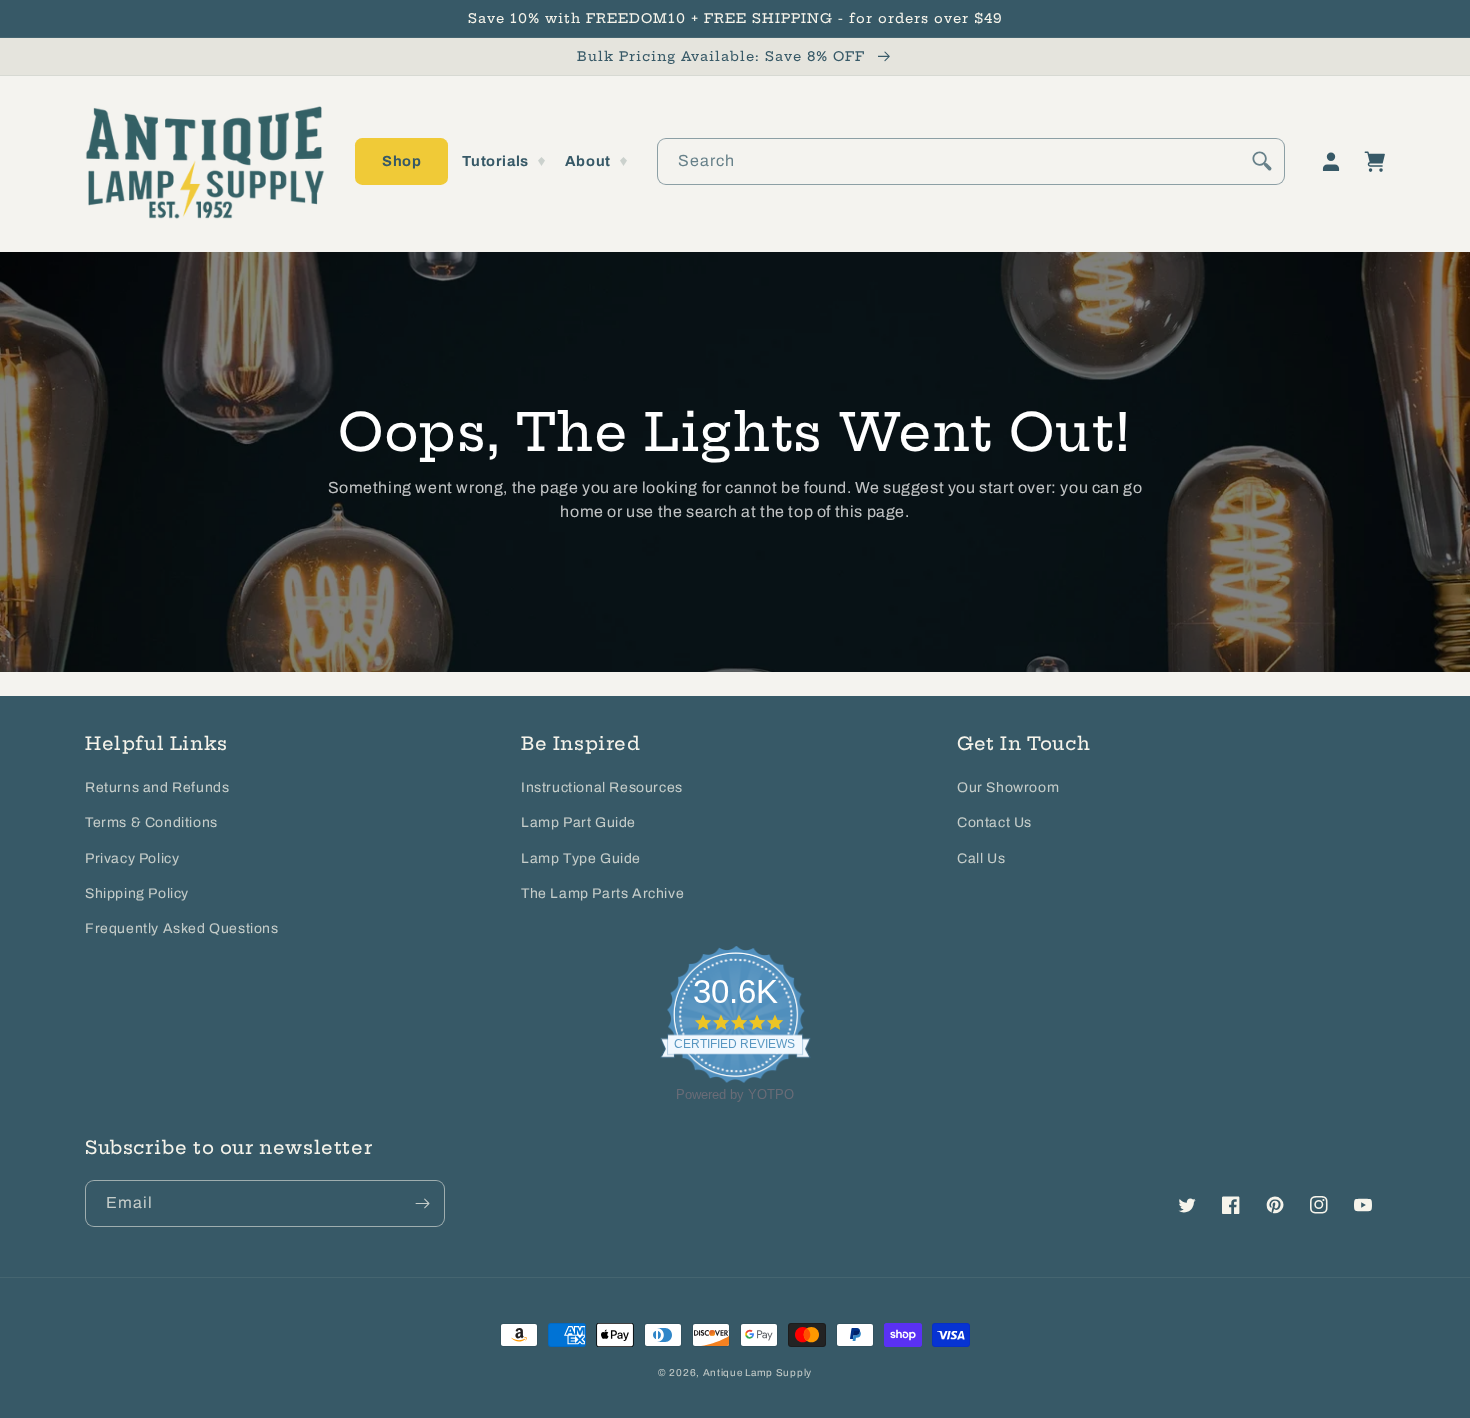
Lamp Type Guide (581, 858)
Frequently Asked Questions (182, 928)
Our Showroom (1008, 787)
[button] (401, 161)
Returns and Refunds (157, 787)
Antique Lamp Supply (757, 1372)
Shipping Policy (137, 893)
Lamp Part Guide (578, 822)
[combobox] (971, 161)
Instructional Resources (602, 787)
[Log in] (1331, 162)
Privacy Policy (132, 858)
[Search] (1262, 161)
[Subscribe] (422, 1203)
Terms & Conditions (151, 822)
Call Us (981, 858)
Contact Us (994, 822)
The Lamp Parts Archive (602, 893)
